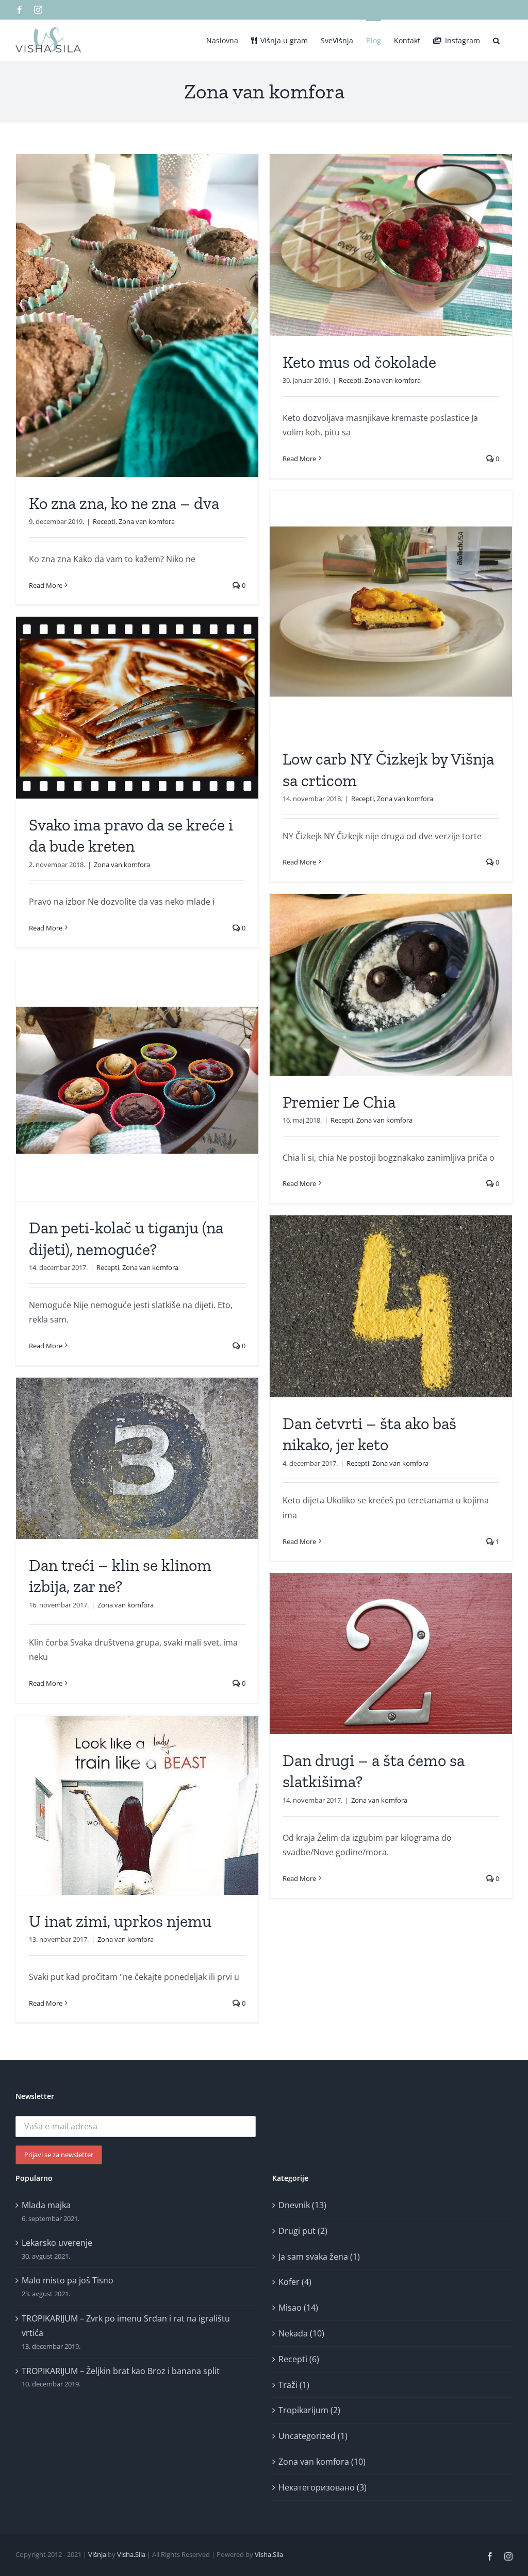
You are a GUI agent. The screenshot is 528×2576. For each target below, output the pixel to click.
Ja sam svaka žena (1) (319, 2257)
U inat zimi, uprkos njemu (120, 1921)
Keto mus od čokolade (359, 362)
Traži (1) (294, 2385)
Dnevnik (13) (302, 2205)
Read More (46, 585)
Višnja (97, 2554)
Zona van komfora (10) (322, 2462)
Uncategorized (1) (313, 2436)
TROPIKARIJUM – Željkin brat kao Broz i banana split (121, 2371)
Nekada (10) (301, 2333)
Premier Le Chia (339, 1102)
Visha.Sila (131, 2554)
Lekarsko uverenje (57, 2243)
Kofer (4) (295, 2282)
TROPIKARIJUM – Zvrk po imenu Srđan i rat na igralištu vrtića (126, 2326)
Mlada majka (46, 2205)
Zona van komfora (147, 521)
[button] (496, 40)
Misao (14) (298, 2308)
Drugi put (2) (303, 2231)
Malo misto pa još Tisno (68, 2280)
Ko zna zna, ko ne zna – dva (124, 503)
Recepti (104, 521)
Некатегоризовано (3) (323, 2487)
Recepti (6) (299, 2359)
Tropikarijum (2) (309, 2410)
